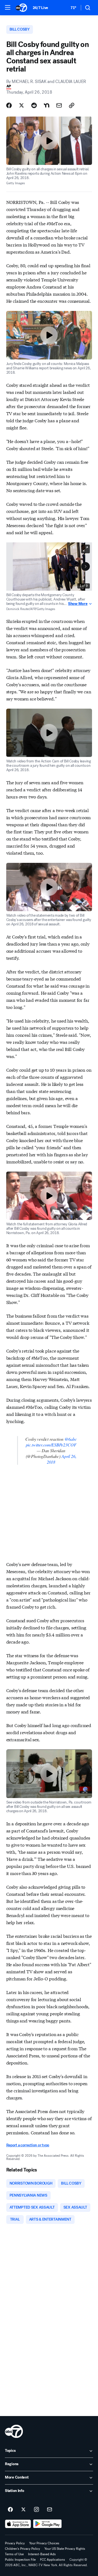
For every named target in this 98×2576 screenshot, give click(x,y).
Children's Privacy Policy (22, 2549)
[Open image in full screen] (85, 549)
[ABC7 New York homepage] (21, 8)
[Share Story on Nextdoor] (47, 105)
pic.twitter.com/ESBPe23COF (51, 1445)
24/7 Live (40, 8)
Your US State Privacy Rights (65, 2549)
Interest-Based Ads (42, 2554)
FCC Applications (53, 2560)
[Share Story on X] (22, 105)
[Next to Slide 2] (85, 566)
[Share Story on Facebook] (9, 105)
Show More (78, 604)
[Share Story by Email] (59, 105)
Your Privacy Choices (44, 2543)
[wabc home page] (14, 2431)
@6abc (71, 1439)
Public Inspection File (20, 2560)
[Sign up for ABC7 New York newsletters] (50, 2510)
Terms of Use (14, 2554)
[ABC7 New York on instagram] (36, 2510)
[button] (8, 7)
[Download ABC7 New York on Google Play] (48, 2524)
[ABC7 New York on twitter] (23, 2510)
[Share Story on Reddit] (34, 105)
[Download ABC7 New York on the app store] (18, 2524)
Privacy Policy (15, 2543)
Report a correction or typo (28, 2145)
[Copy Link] (72, 105)
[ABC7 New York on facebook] (10, 2510)
